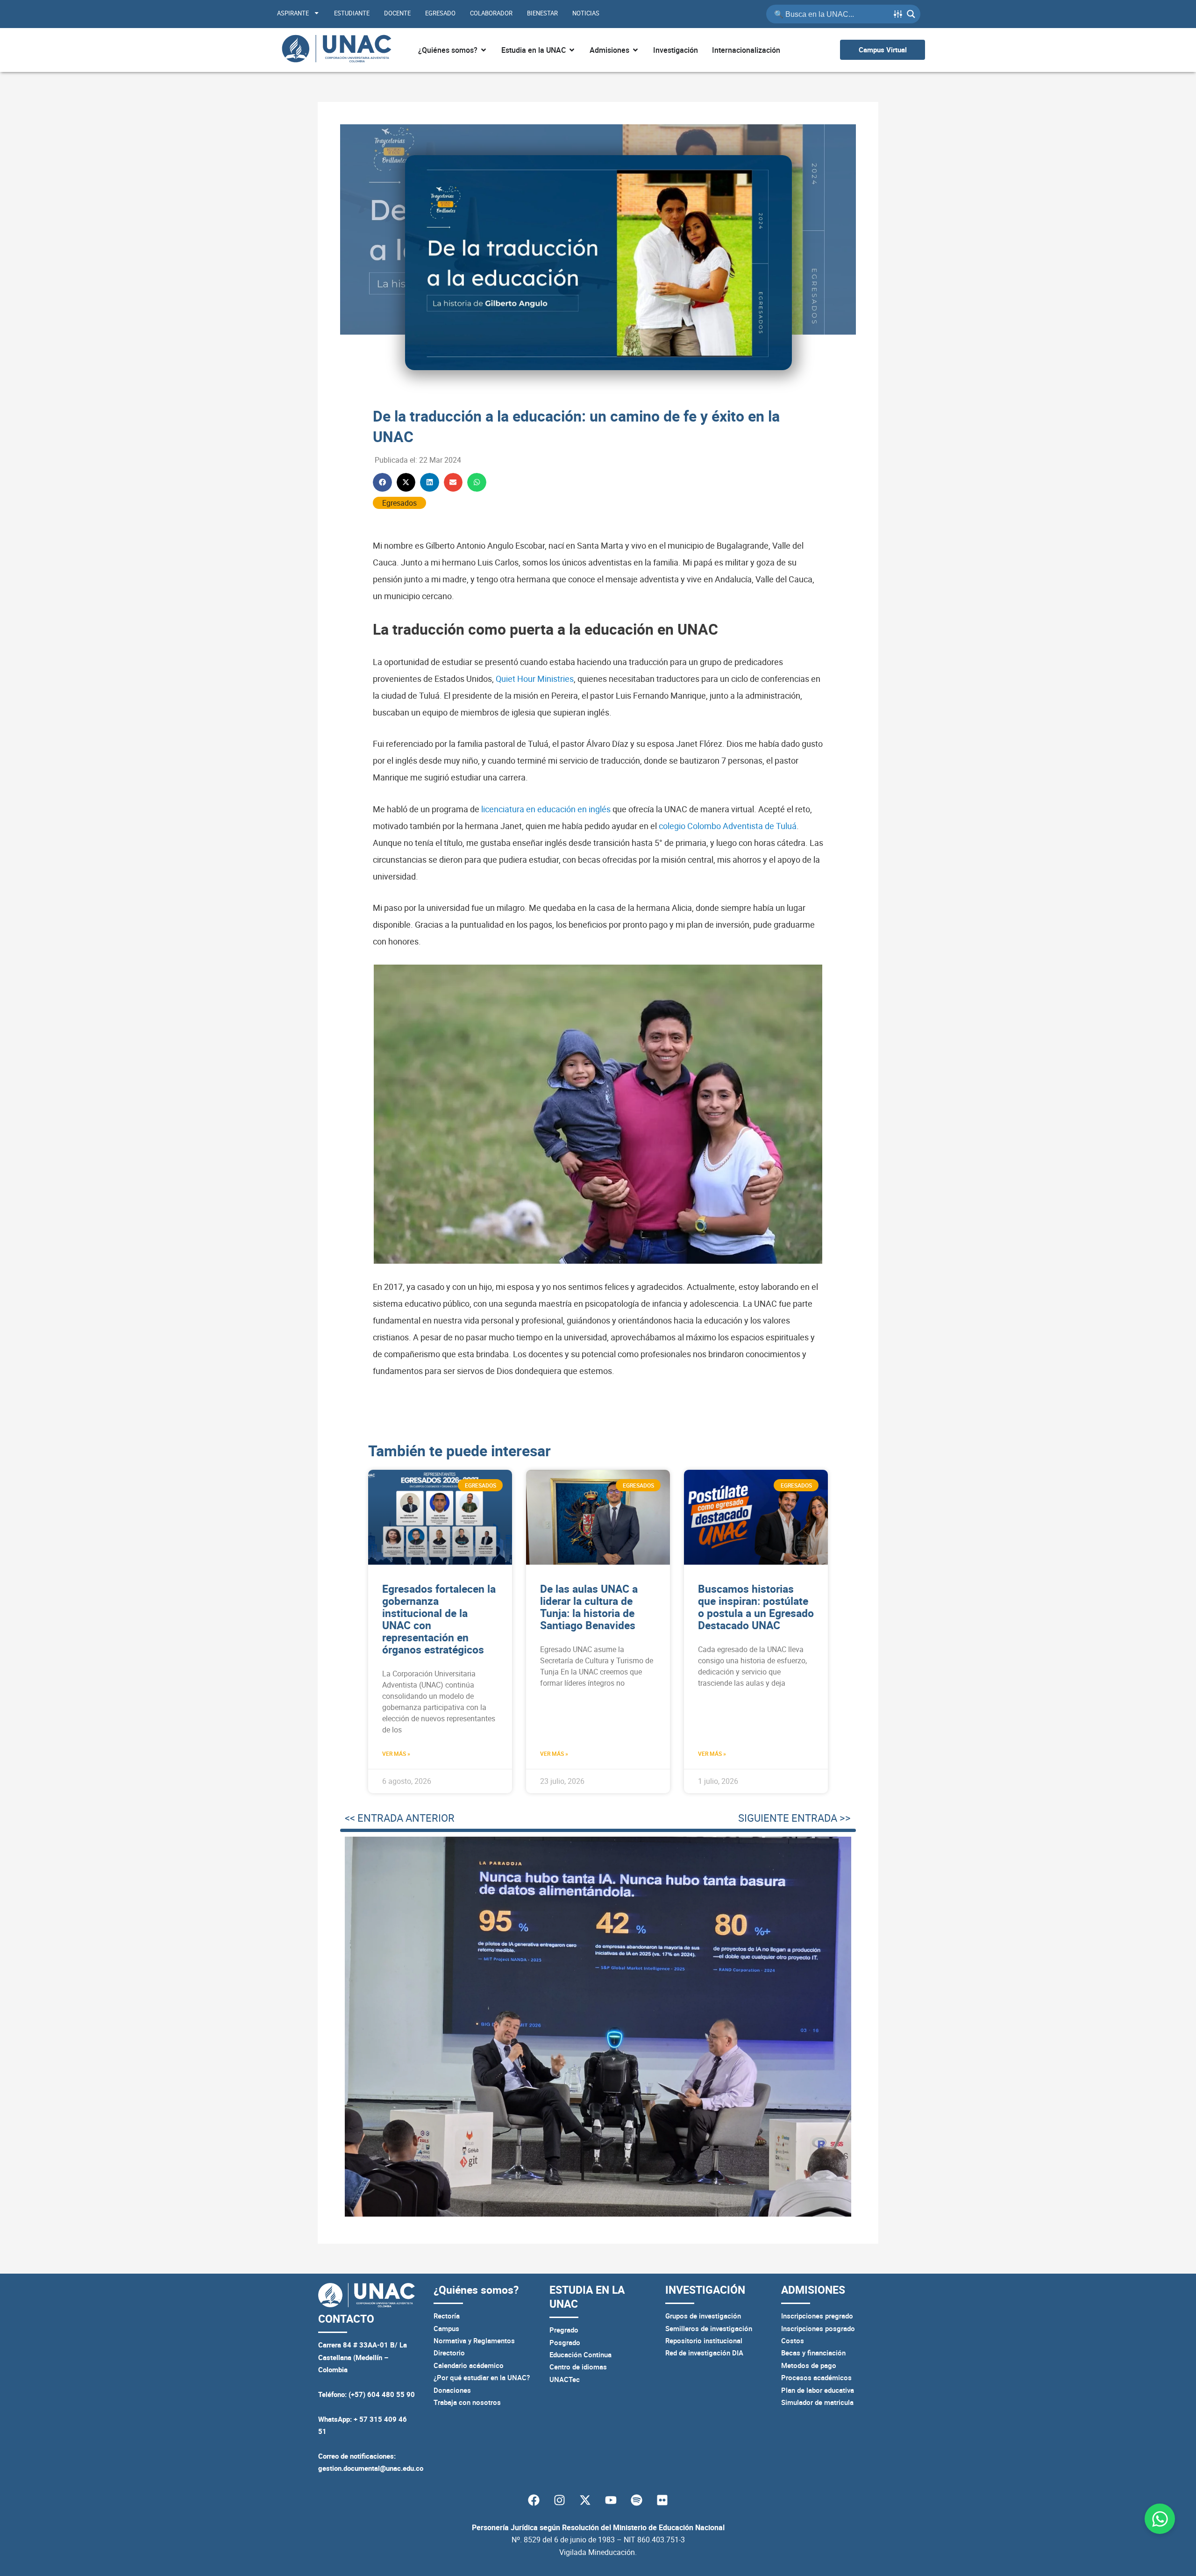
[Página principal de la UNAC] (336, 50)
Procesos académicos (816, 2377)
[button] (382, 483)
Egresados (399, 503)
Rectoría (447, 2316)
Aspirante (293, 13)
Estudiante (352, 13)
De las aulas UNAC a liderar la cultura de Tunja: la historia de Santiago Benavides (589, 1607)
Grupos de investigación (703, 2316)
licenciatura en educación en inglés (546, 809)
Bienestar (542, 13)
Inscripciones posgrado (818, 2328)
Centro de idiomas (578, 2367)
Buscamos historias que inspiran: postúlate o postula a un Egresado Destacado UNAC (756, 1607)
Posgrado (565, 2342)
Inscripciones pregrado (817, 2316)
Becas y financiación (813, 2353)
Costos (793, 2340)
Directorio (449, 2353)
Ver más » (396, 1753)
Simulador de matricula (817, 2402)
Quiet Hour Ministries (535, 679)
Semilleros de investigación (709, 2328)
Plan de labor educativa (818, 2390)
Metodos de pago (809, 2365)
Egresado (440, 13)
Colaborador (491, 13)
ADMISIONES (813, 2290)
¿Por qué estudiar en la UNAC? (482, 2377)
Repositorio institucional (704, 2340)
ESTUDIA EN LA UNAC (587, 2297)
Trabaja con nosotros (467, 2402)
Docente (397, 13)
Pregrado (564, 2330)
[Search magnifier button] (911, 14)
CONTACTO (346, 2319)
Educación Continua (580, 2354)
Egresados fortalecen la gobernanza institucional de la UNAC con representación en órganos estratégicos (439, 1619)
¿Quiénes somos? (476, 2290)
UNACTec (565, 2379)
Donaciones (452, 2390)
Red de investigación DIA (704, 2353)
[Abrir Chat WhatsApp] (1160, 2519)
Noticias (586, 13)
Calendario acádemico (469, 2365)
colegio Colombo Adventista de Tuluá (728, 826)
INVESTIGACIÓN (705, 2290)
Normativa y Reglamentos (474, 2340)
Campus (446, 2328)
